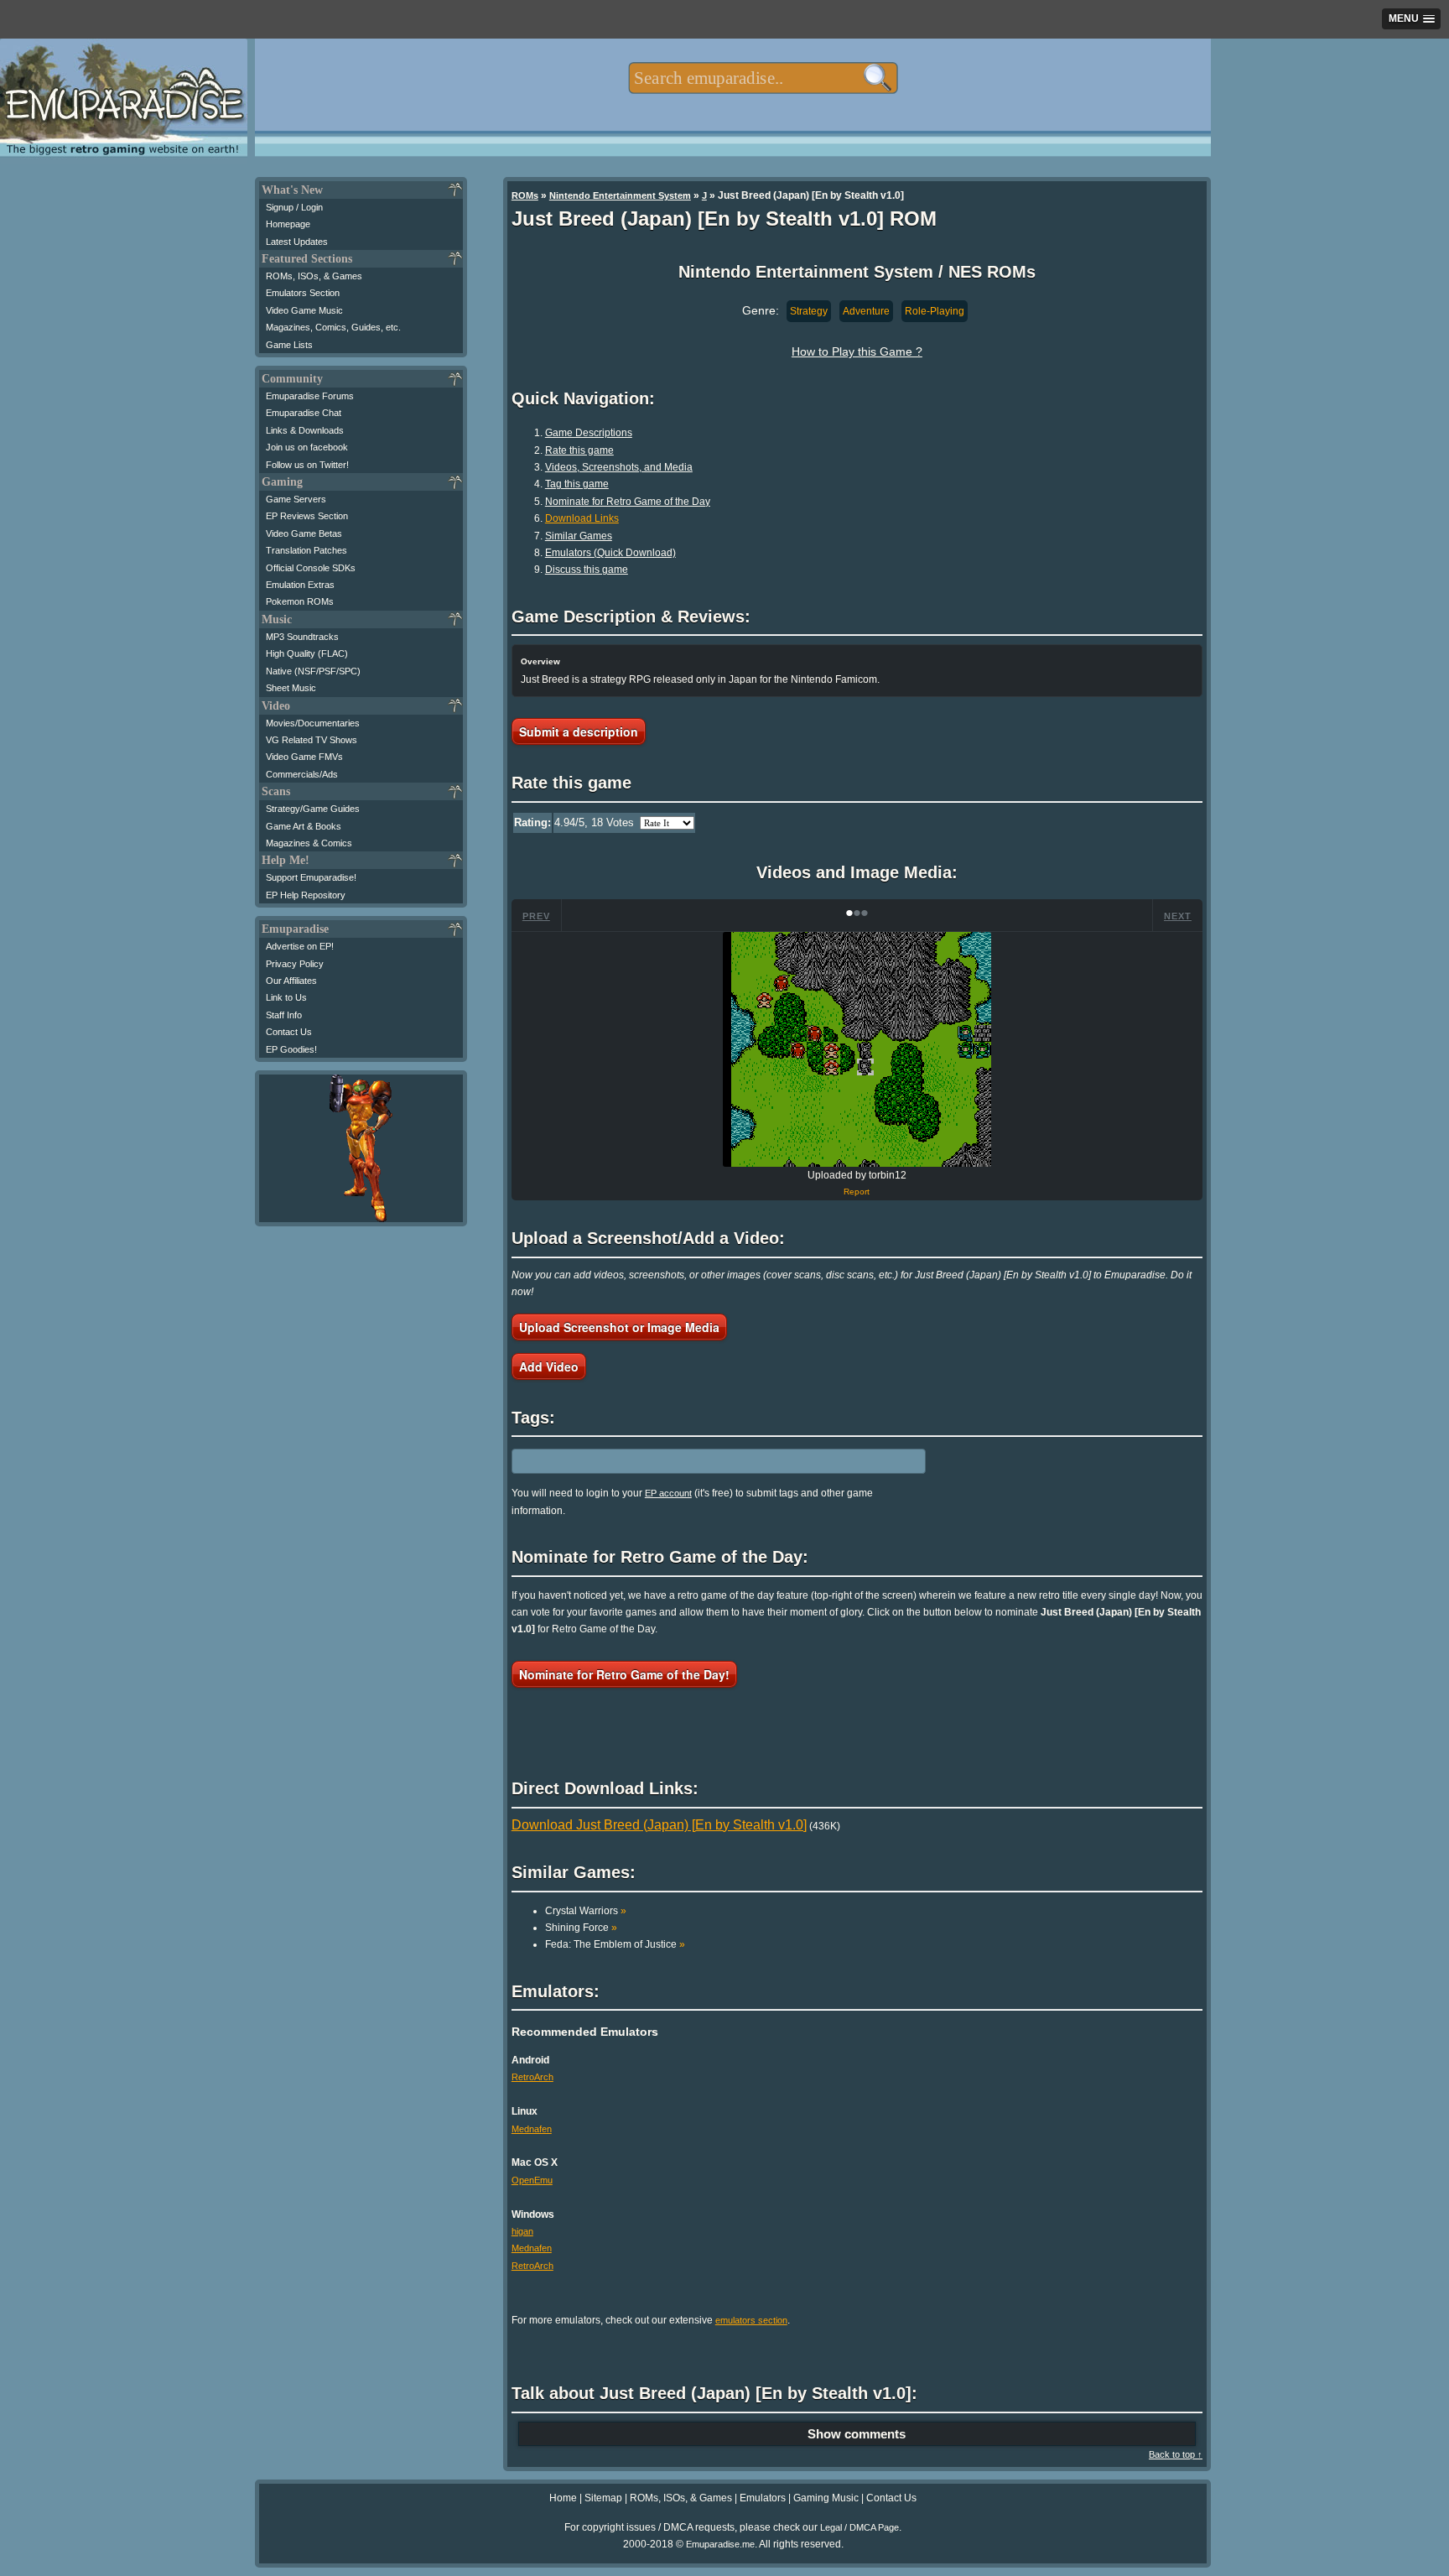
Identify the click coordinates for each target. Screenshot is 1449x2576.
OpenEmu (532, 2180)
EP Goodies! (291, 1049)
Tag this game (577, 484)
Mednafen (532, 2129)
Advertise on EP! (300, 946)
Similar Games (579, 536)
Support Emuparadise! (311, 877)
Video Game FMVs (304, 757)
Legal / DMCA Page (860, 2527)
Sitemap (603, 2498)
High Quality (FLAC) (307, 653)
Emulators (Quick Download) (610, 553)
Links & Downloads (305, 430)
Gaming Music (826, 2498)
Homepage (288, 224)
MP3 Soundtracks (302, 637)
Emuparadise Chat (304, 413)
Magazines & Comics (309, 843)
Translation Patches (306, 550)
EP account (668, 1493)
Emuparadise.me (720, 2544)
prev (536, 916)
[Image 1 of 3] (857, 1049)
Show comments (857, 2434)
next (1178, 916)
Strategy (809, 311)
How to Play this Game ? (857, 351)
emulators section (751, 2320)
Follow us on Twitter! (307, 465)
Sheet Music (291, 688)
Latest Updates (297, 242)
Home (563, 2498)
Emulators (763, 2498)
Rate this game (579, 450)
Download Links (582, 518)
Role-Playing (935, 311)
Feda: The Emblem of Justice (615, 1944)
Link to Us (286, 997)
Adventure (866, 311)
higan (522, 2231)
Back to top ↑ (1176, 2454)
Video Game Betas (304, 533)
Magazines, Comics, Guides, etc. (333, 327)
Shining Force (581, 1928)
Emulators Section (303, 293)
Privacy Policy (295, 964)
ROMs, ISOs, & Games (314, 276)
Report (857, 1192)
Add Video (549, 1366)
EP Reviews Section (307, 516)
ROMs (525, 195)
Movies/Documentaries (313, 723)
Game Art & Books (304, 826)
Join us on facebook (307, 447)
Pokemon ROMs (300, 601)
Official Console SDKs (311, 568)
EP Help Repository (306, 895)
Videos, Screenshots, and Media (619, 467)
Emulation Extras (300, 585)
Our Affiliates (291, 981)
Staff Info (284, 1015)
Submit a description (579, 731)
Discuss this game (587, 570)
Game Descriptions (589, 433)
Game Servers (296, 499)
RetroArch (532, 2077)
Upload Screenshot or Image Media (619, 1327)
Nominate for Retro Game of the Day (628, 502)
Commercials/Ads (302, 774)
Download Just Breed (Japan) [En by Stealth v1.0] (659, 1825)
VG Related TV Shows (312, 740)
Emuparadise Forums (310, 396)
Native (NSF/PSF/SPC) (313, 671)
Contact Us (289, 1032)
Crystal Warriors (586, 1911)
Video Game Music (304, 310)
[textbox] (763, 78)
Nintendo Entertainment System (620, 195)
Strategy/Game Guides (313, 809)
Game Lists (289, 345)
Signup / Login (294, 207)
